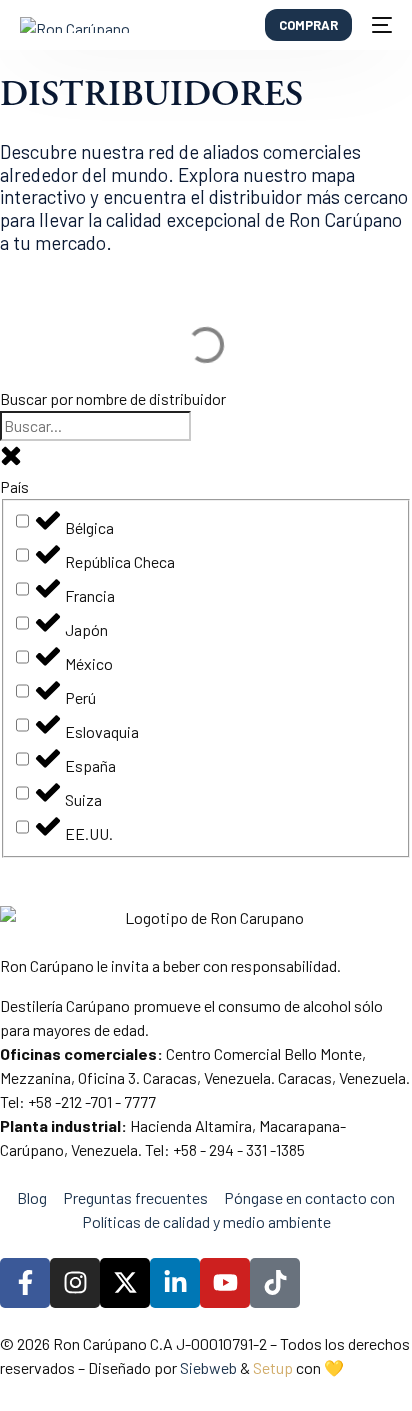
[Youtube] (225, 1283)
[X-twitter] (125, 1283)
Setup (273, 1367)
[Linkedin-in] (175, 1283)
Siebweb (208, 1367)
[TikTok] (275, 1283)
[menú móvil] (382, 25)
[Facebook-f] (25, 1283)
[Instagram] (75, 1283)
